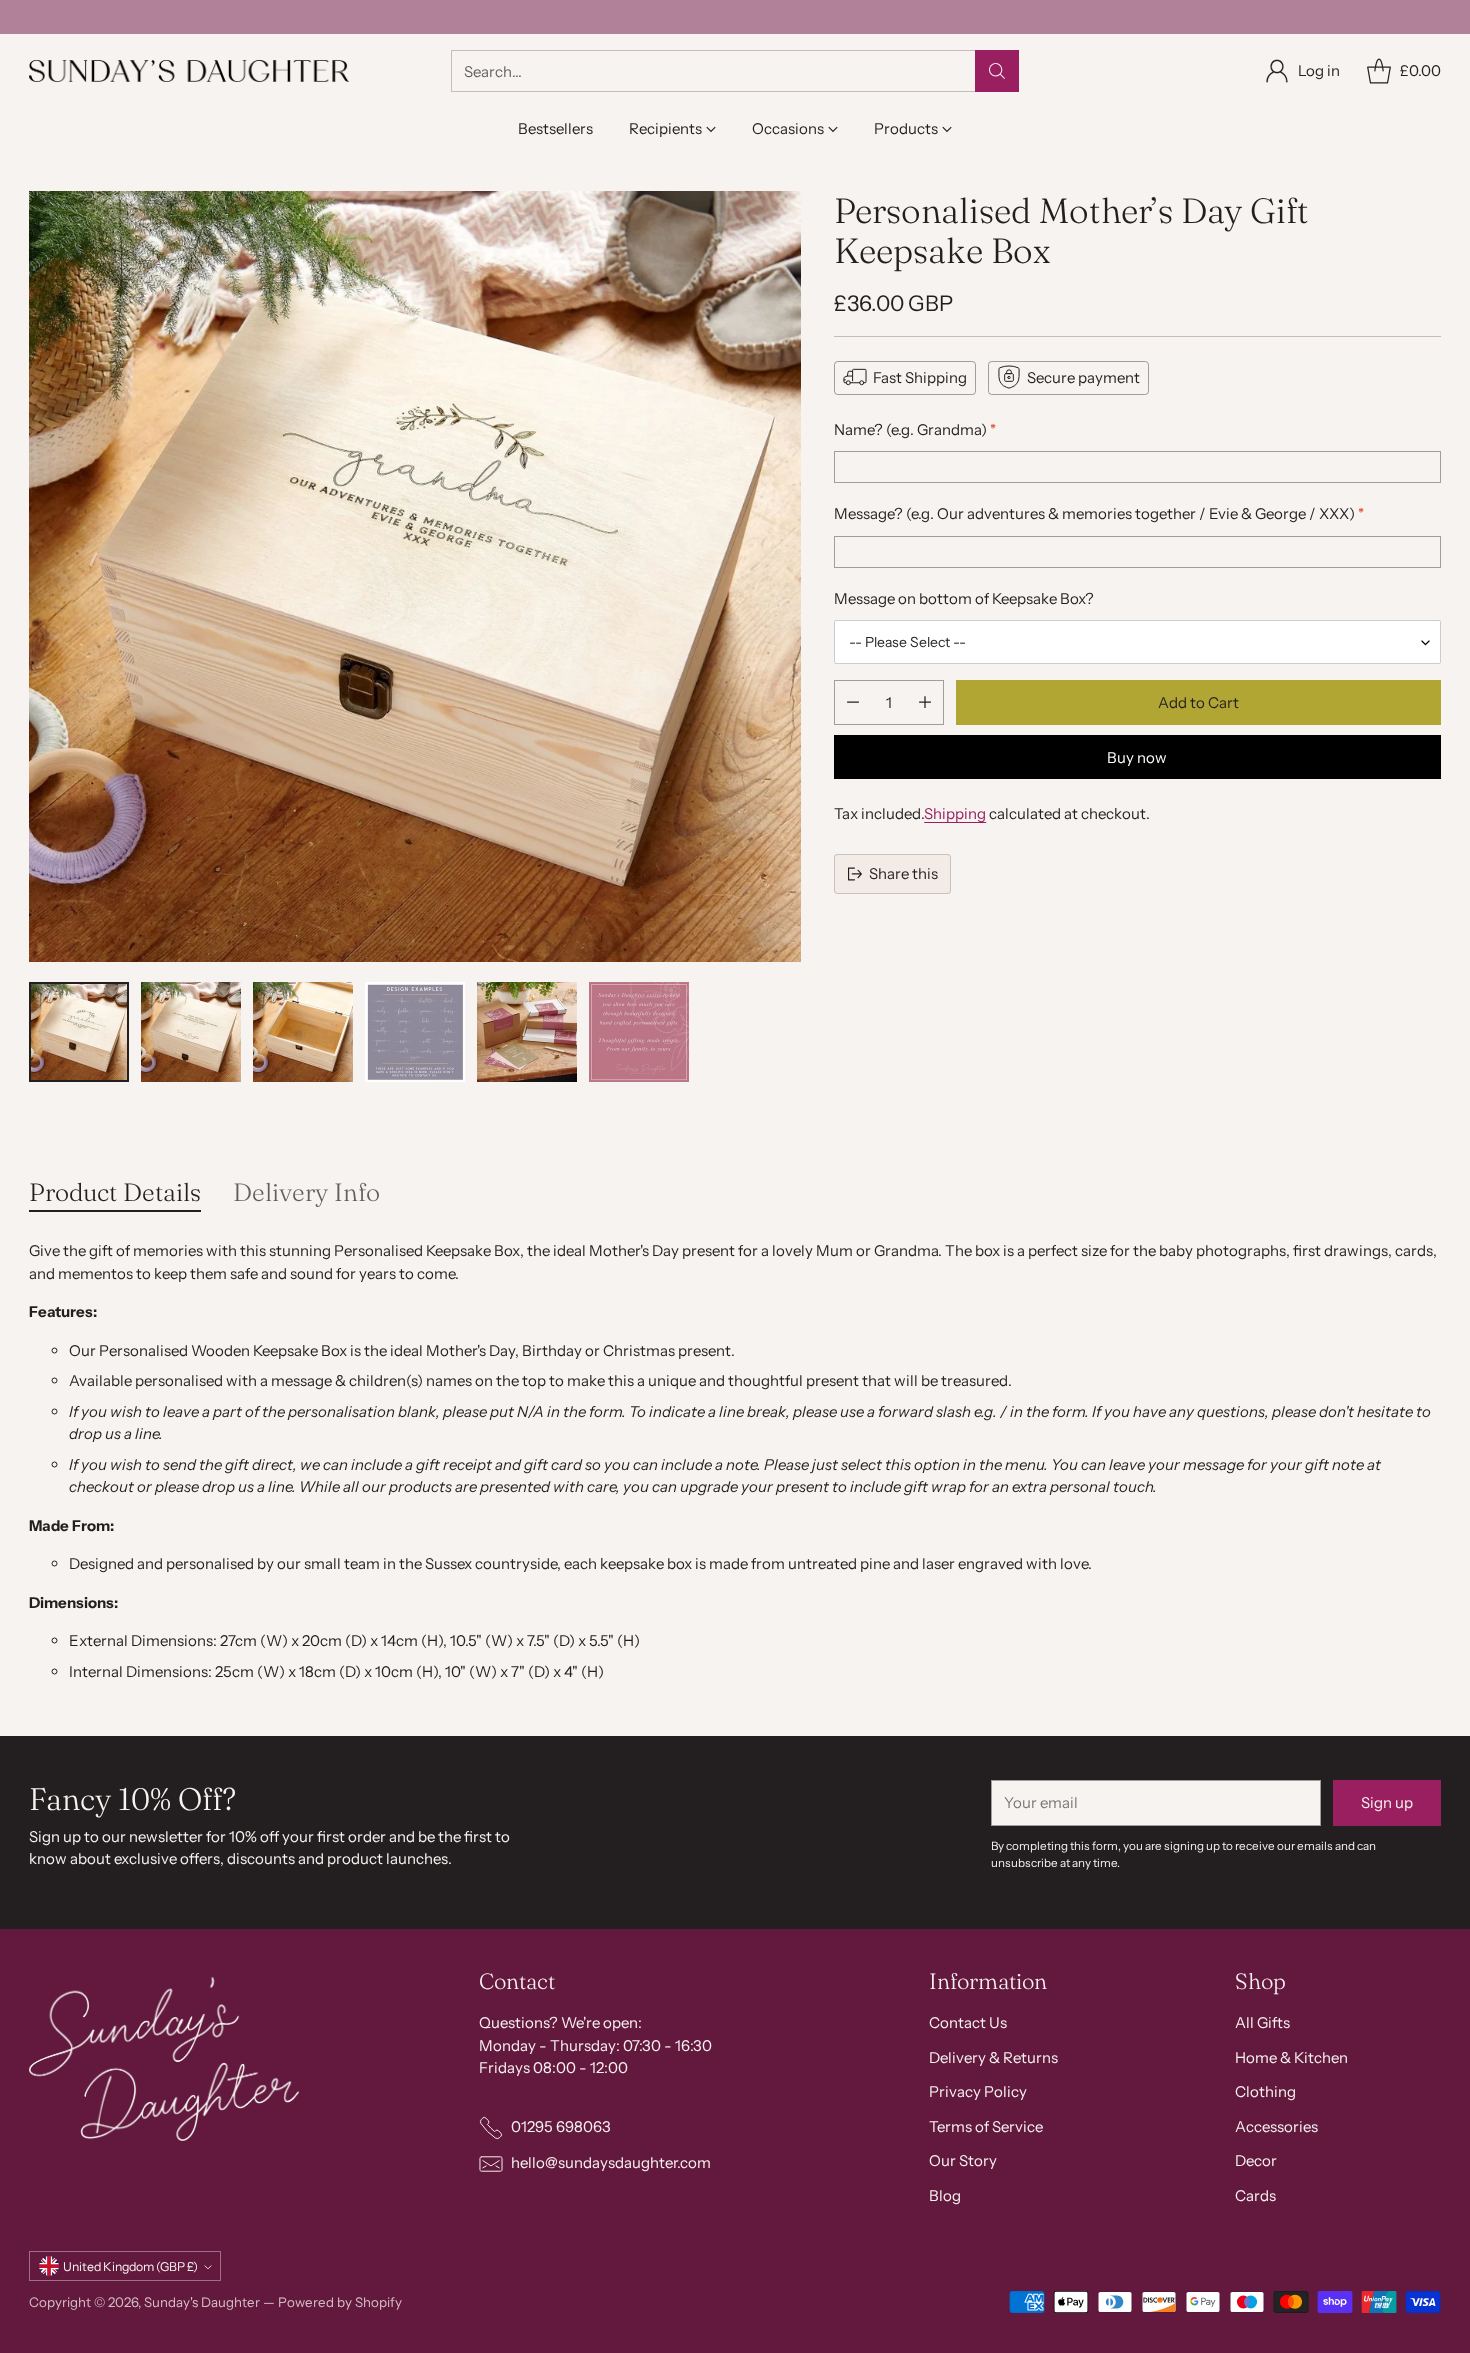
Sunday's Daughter (202, 2302)
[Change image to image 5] (527, 1032)
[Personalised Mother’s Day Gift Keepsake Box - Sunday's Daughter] (415, 577)
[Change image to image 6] (639, 1032)
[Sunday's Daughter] (189, 71)
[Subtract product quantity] (853, 702)
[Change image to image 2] (191, 1032)
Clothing (1265, 2091)
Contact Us (968, 2022)
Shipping (955, 813)
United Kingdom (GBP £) (130, 2266)
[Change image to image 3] (303, 1032)
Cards (1255, 2195)
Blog (945, 2195)
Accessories (1276, 2126)
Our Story (963, 2160)
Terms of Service (986, 2126)
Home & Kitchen (1291, 2057)
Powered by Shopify (340, 2302)
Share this (903, 872)
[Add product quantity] (925, 702)
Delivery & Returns (993, 2057)
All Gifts (1262, 2022)
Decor (1256, 2160)
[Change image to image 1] (79, 1032)
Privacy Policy (978, 2091)
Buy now (1137, 756)
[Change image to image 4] (415, 1032)
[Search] (997, 71)
